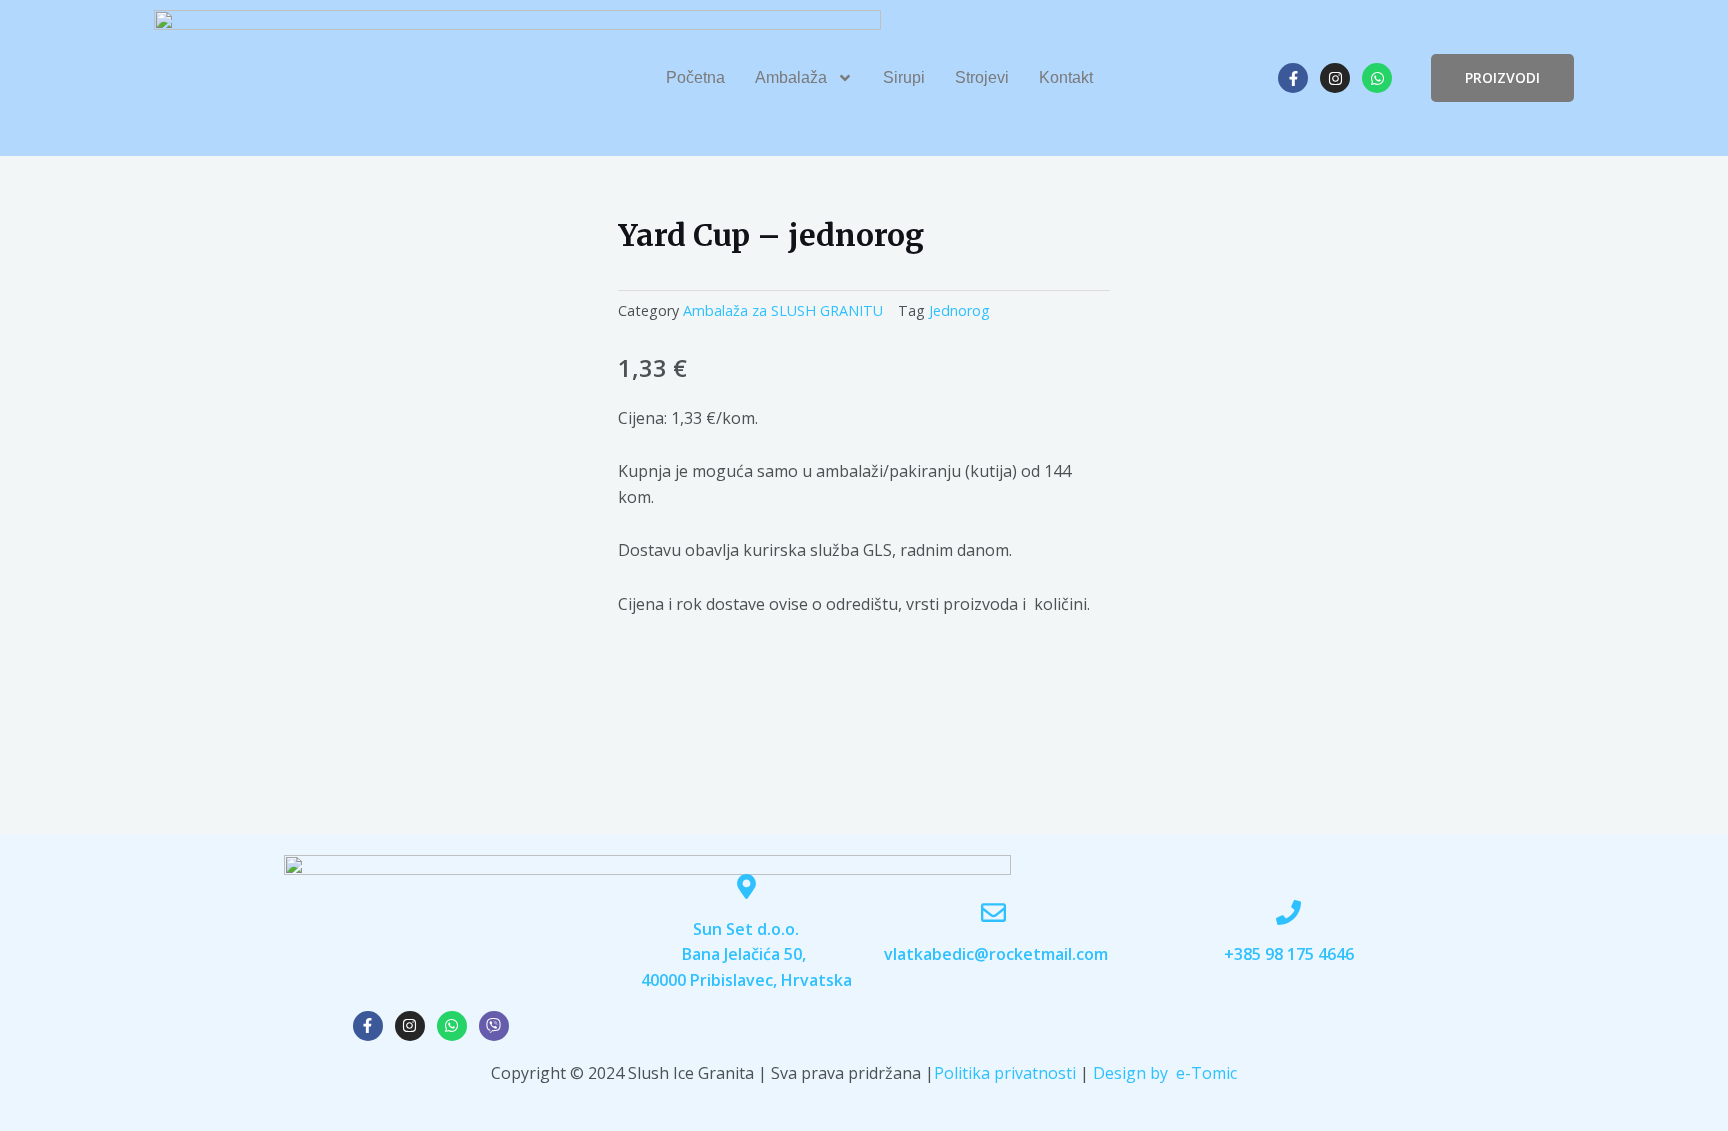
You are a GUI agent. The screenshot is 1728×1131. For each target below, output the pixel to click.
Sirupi (904, 77)
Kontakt (1066, 77)
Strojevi (982, 77)
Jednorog (959, 310)
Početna (695, 77)
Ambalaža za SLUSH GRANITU (783, 310)
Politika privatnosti (1005, 1073)
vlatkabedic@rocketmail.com (996, 954)
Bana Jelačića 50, (746, 954)
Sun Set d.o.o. (746, 929)
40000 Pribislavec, (711, 980)
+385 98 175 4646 (1289, 954)
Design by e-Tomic (1165, 1073)
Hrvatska (816, 980)
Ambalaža (791, 77)
